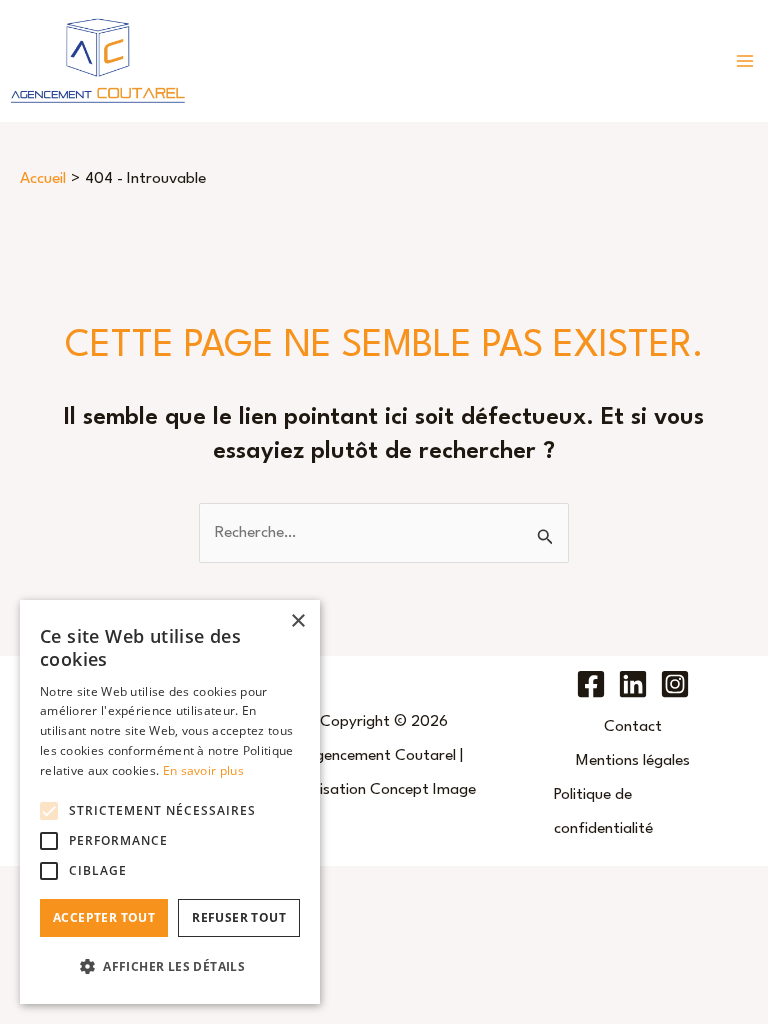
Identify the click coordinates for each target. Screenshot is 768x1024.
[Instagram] (675, 684)
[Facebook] (591, 684)
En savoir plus (203, 770)
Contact (633, 727)
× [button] (297, 621)
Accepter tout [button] (104, 917)
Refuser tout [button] (239, 917)
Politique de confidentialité (603, 812)
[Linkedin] (633, 684)
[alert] (170, 802)
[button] (170, 967)
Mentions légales (633, 761)
